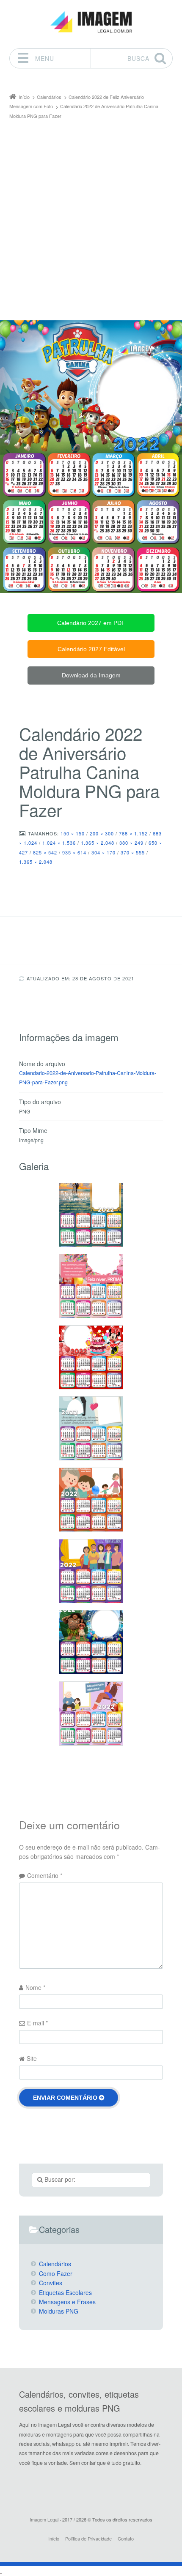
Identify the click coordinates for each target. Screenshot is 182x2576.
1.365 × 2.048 (98, 843)
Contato (126, 2538)
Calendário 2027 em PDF (91, 623)
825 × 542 (45, 852)
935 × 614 (74, 852)
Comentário (45, 1875)
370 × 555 (133, 852)
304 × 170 (103, 852)
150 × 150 (73, 833)
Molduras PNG (59, 2311)
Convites (51, 2283)
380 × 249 (131, 843)
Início (54, 2538)
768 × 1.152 (133, 833)
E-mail (37, 2023)
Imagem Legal (44, 2519)
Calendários (55, 2264)
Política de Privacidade (88, 2538)
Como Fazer (56, 2273)
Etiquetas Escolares (65, 2292)
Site (32, 2058)
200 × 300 (102, 833)
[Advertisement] (91, 216)
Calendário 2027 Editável (91, 649)
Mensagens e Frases (67, 2302)
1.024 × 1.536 (59, 843)
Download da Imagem (91, 675)
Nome (35, 1987)
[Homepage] (91, 22)
